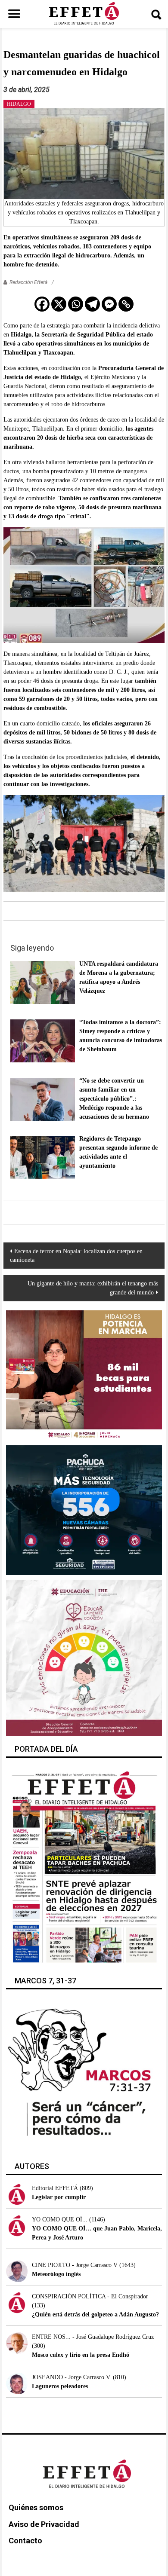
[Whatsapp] (76, 304)
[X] (59, 304)
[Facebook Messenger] (109, 304)
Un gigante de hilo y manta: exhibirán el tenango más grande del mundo (93, 1288)
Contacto (25, 2541)
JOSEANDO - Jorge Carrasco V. (72, 2377)
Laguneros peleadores (60, 2386)
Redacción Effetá (28, 282)
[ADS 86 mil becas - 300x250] (84, 1375)
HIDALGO (19, 104)
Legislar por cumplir (59, 2197)
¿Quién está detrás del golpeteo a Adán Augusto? (95, 2314)
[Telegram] (92, 304)
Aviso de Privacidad (44, 2524)
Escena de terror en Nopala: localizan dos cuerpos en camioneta (76, 1256)
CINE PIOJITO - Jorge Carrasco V (75, 2265)
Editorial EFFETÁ (55, 2188)
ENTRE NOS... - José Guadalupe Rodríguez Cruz (93, 2337)
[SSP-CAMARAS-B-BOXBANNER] (84, 1510)
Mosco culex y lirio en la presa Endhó (81, 2355)
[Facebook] (42, 304)
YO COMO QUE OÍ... (60, 2220)
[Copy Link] (126, 304)
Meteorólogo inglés (56, 2274)
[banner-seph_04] (84, 1658)
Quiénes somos (36, 2507)
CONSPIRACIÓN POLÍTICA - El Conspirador (90, 2296)
